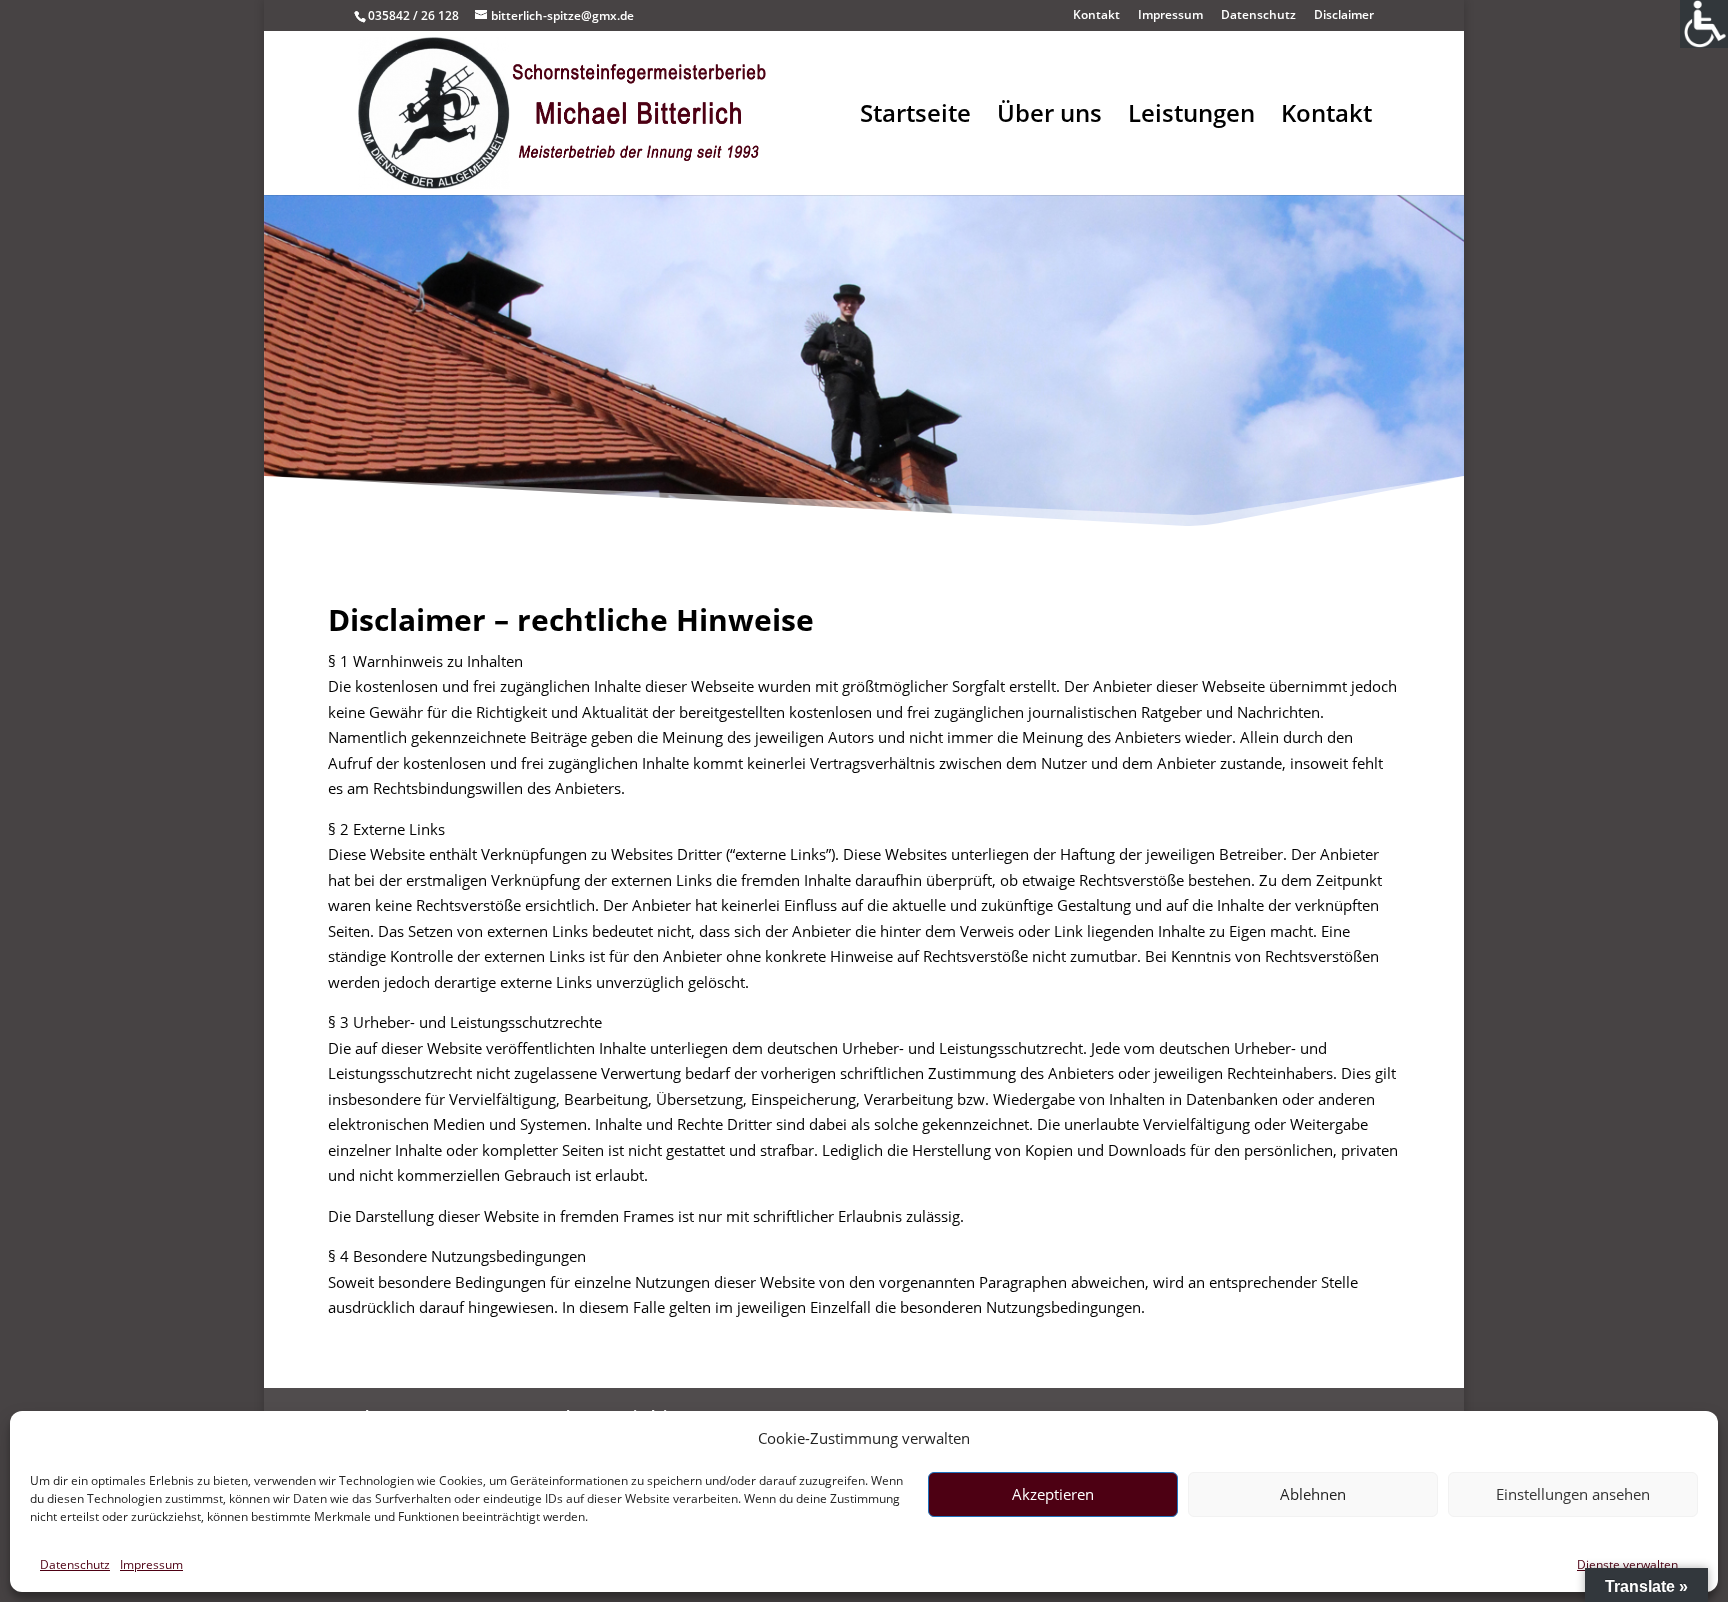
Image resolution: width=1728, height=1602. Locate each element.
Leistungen (1191, 117)
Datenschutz (75, 1564)
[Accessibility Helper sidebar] (1704, 24)
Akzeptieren (1053, 1494)
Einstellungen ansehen (1573, 1494)
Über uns (1049, 117)
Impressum (151, 1564)
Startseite (915, 117)
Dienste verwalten (1627, 1564)
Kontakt (1096, 16)
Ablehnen (1313, 1494)
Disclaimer (1344, 16)
